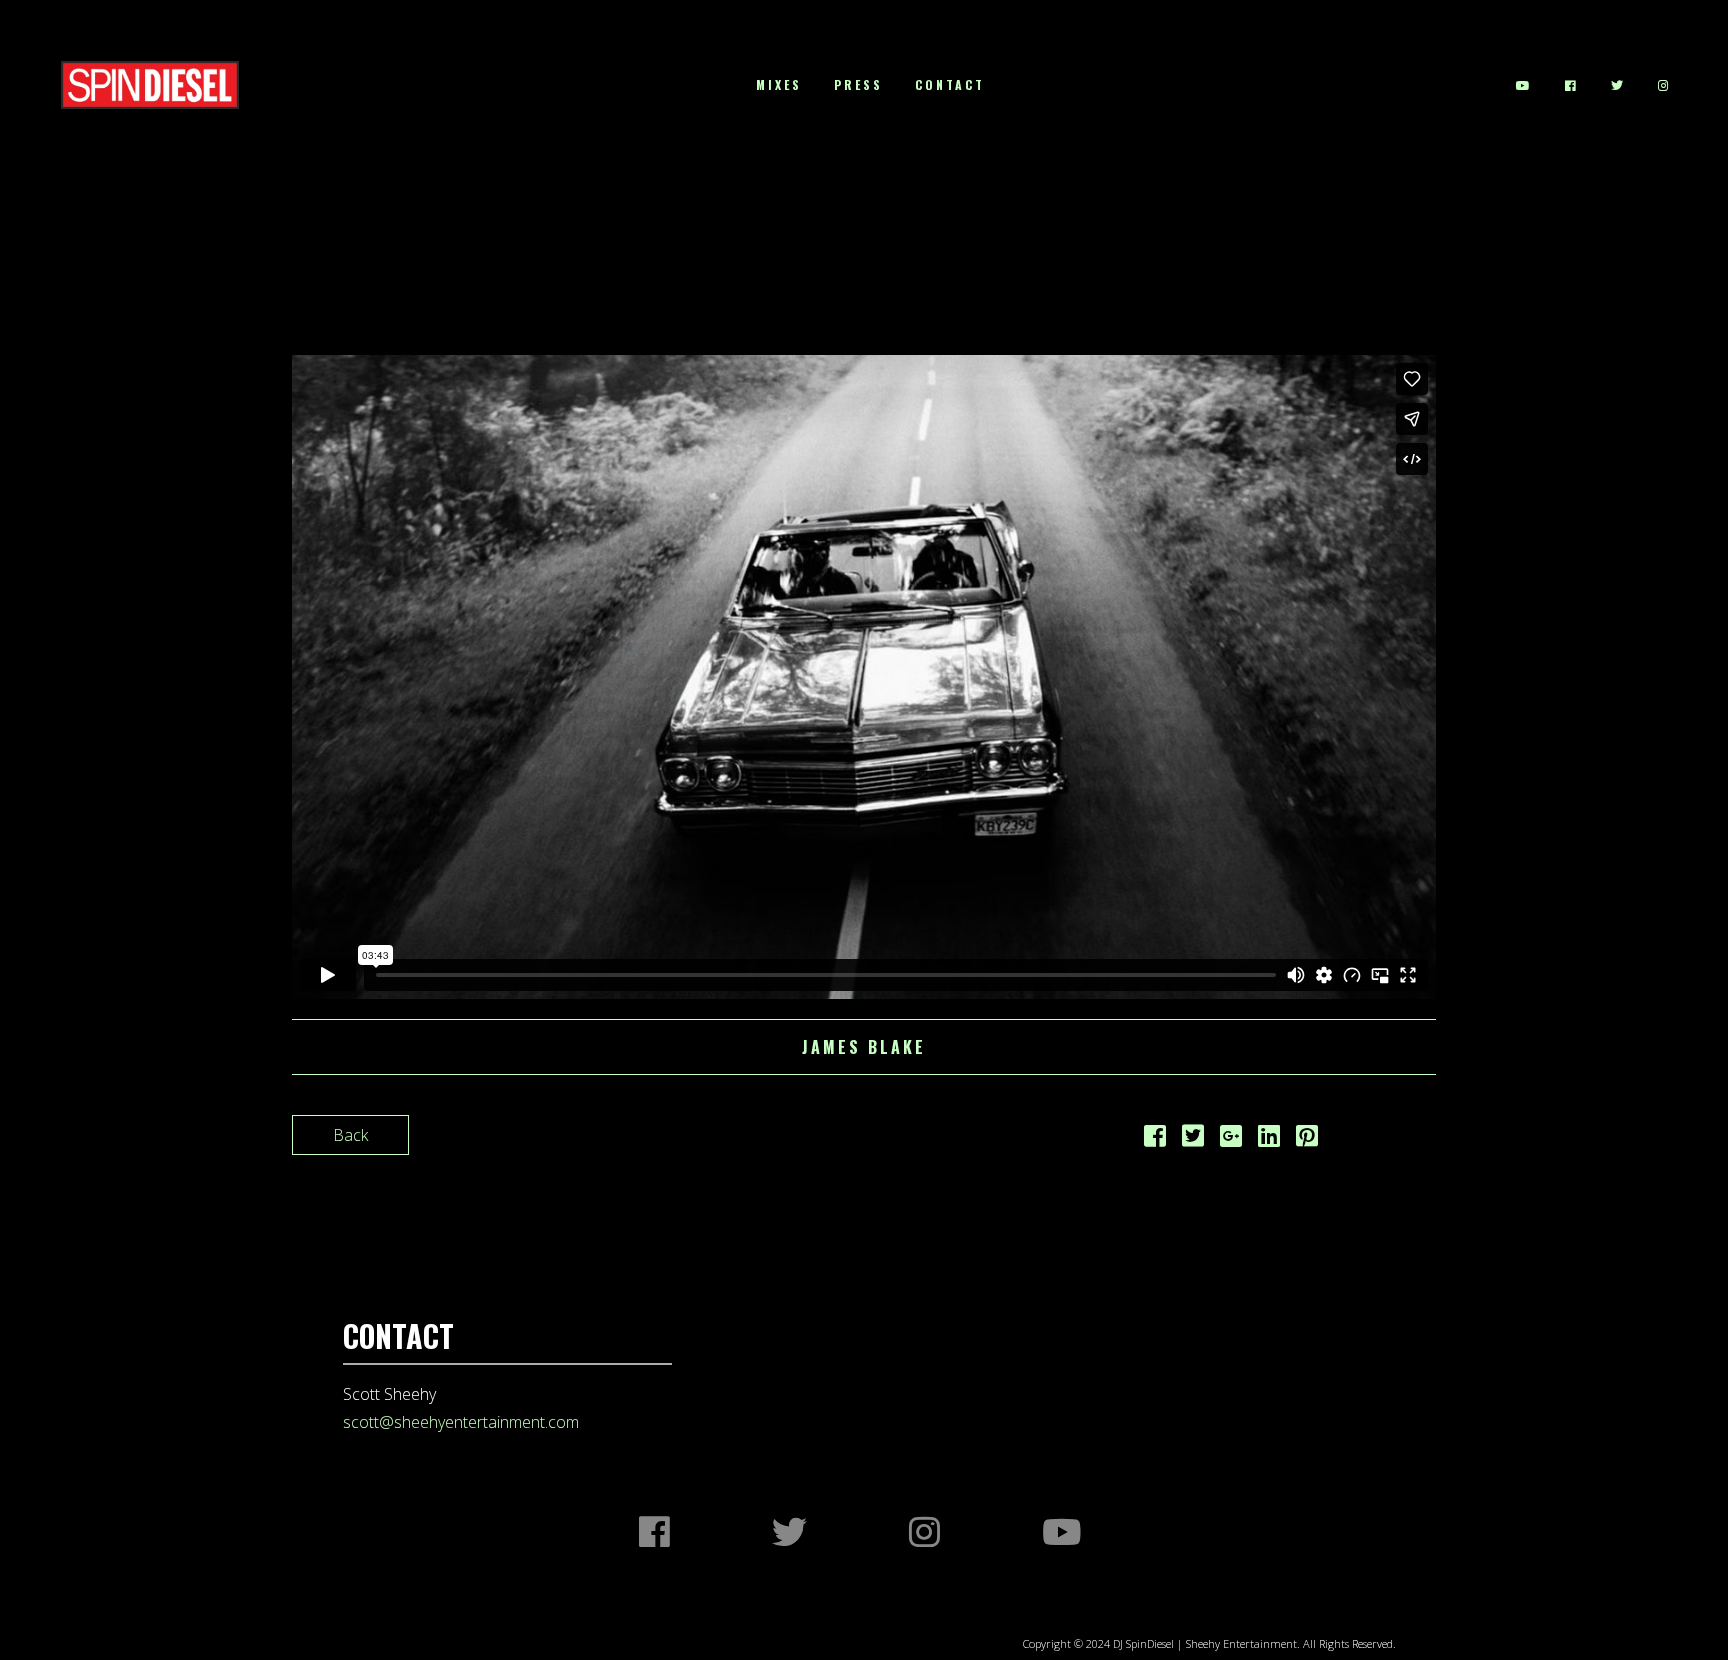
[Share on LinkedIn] (1269, 1139)
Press (858, 84)
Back (350, 1135)
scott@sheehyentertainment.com (461, 1422)
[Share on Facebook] (1155, 1139)
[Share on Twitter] (1193, 1139)
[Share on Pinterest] (1307, 1139)
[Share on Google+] (1231, 1139)
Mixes (779, 84)
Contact (950, 84)
